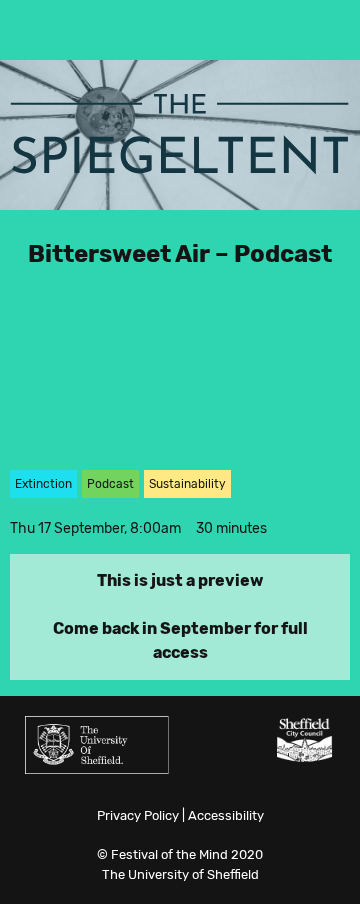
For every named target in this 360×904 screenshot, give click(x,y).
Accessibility (226, 815)
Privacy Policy (138, 815)
